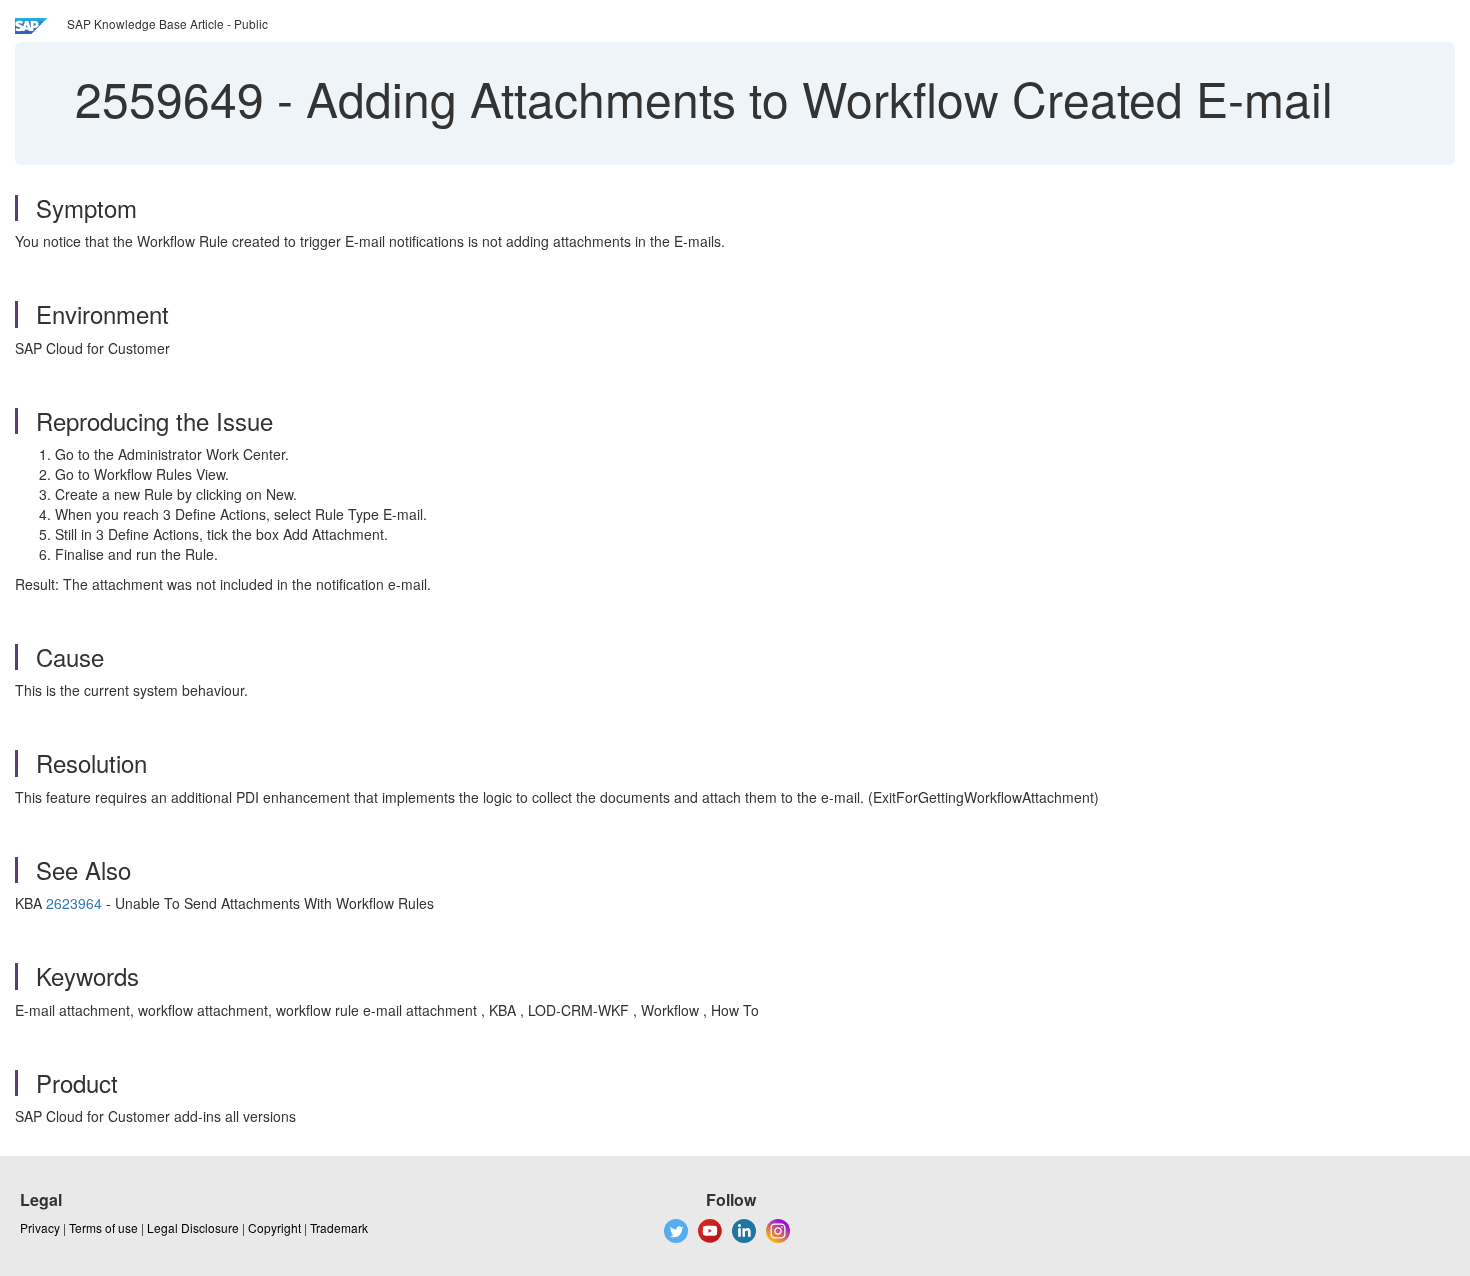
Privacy (40, 1227)
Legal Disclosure (193, 1227)
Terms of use (103, 1227)
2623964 (74, 903)
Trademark (339, 1227)
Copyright (274, 1227)
